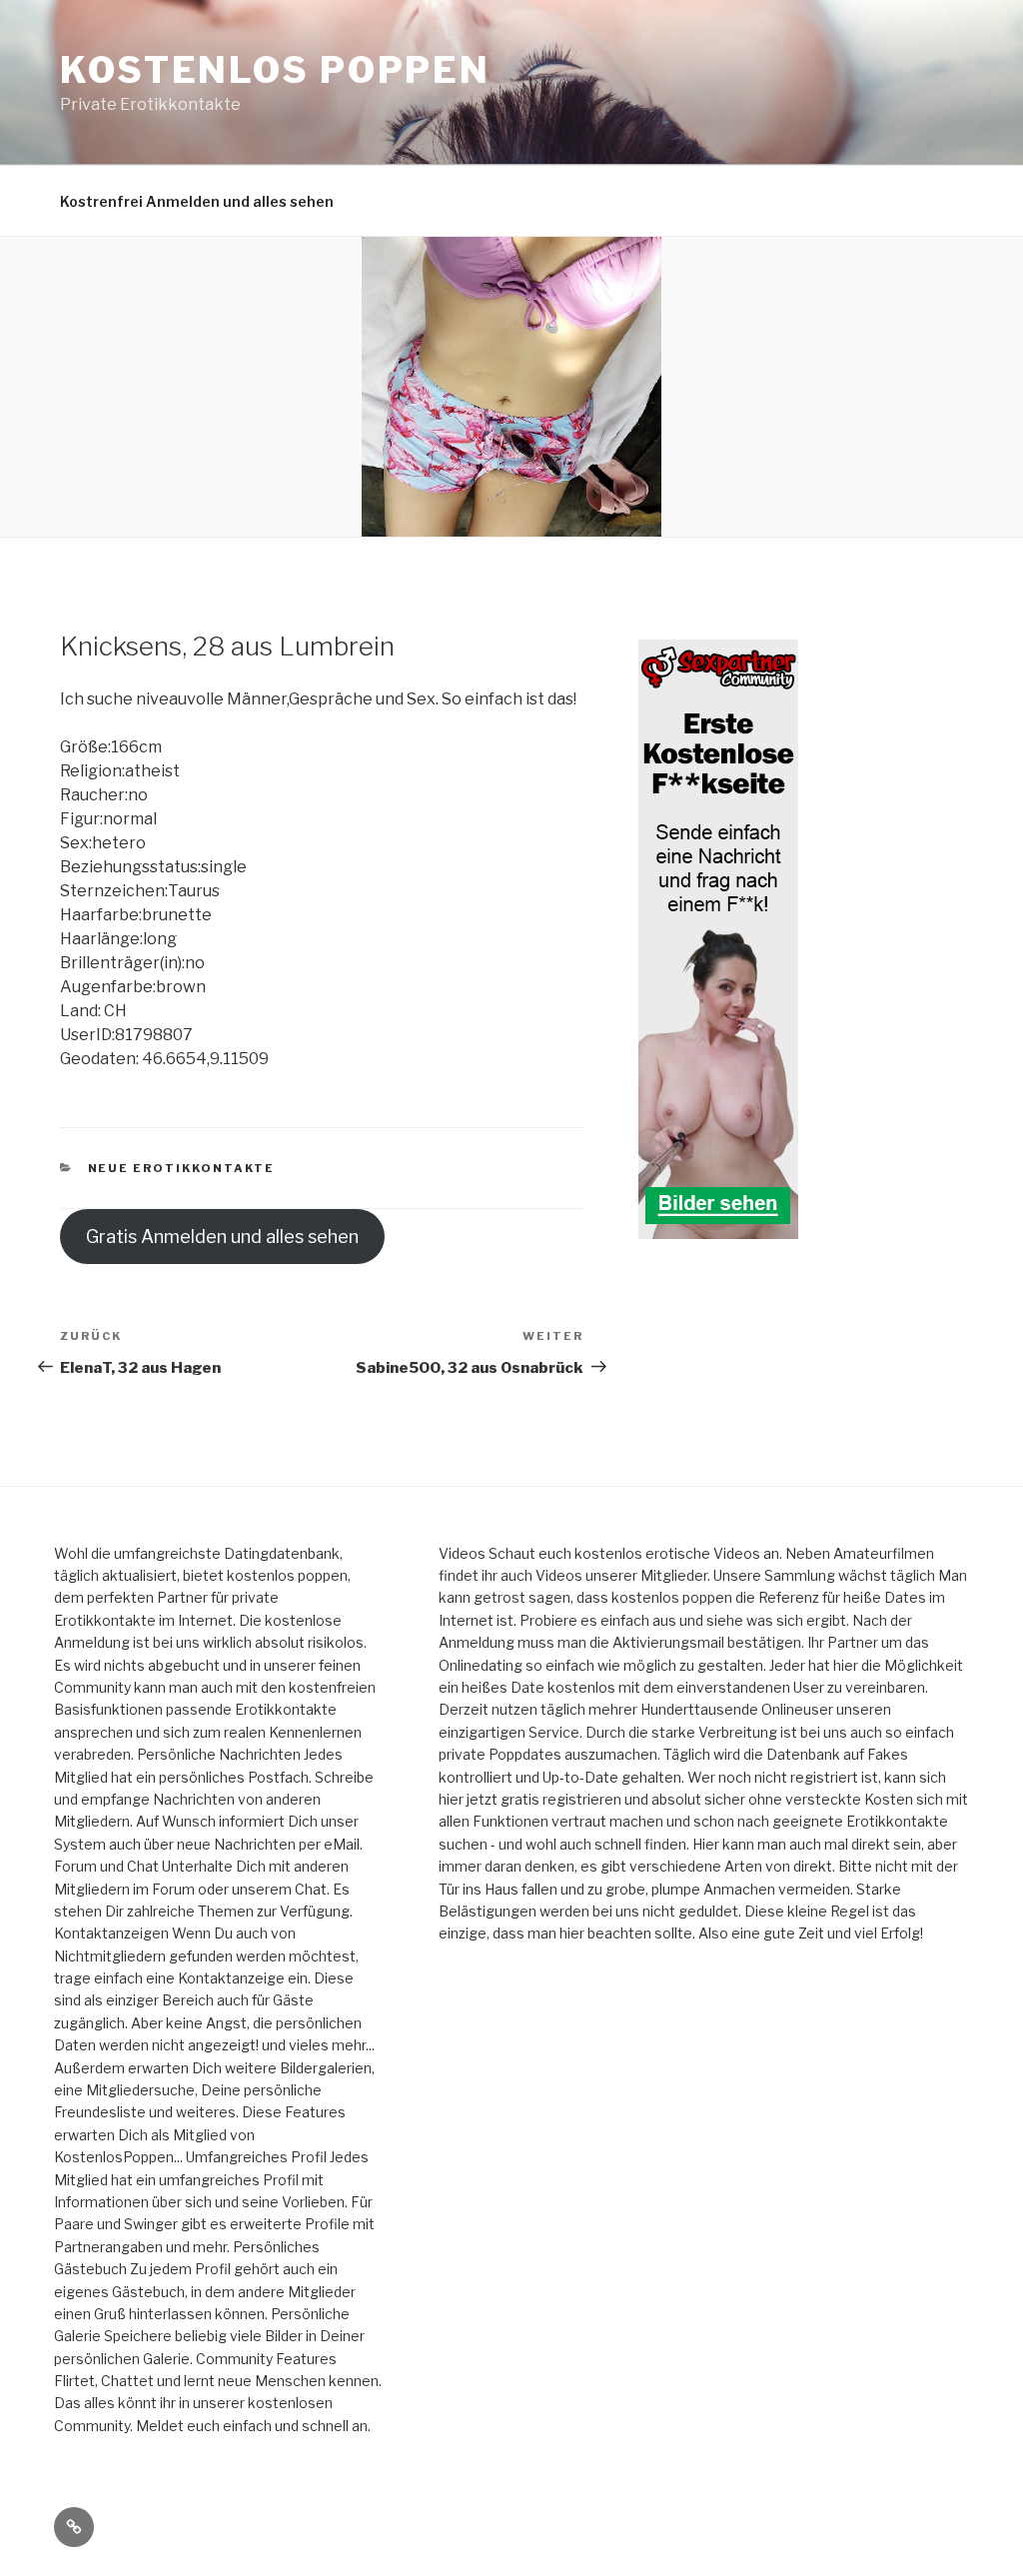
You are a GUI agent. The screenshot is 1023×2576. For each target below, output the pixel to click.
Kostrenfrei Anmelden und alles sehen (197, 201)
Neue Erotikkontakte (182, 1168)
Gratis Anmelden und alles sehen (222, 1237)
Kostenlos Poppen (275, 70)
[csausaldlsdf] (718, 1228)
